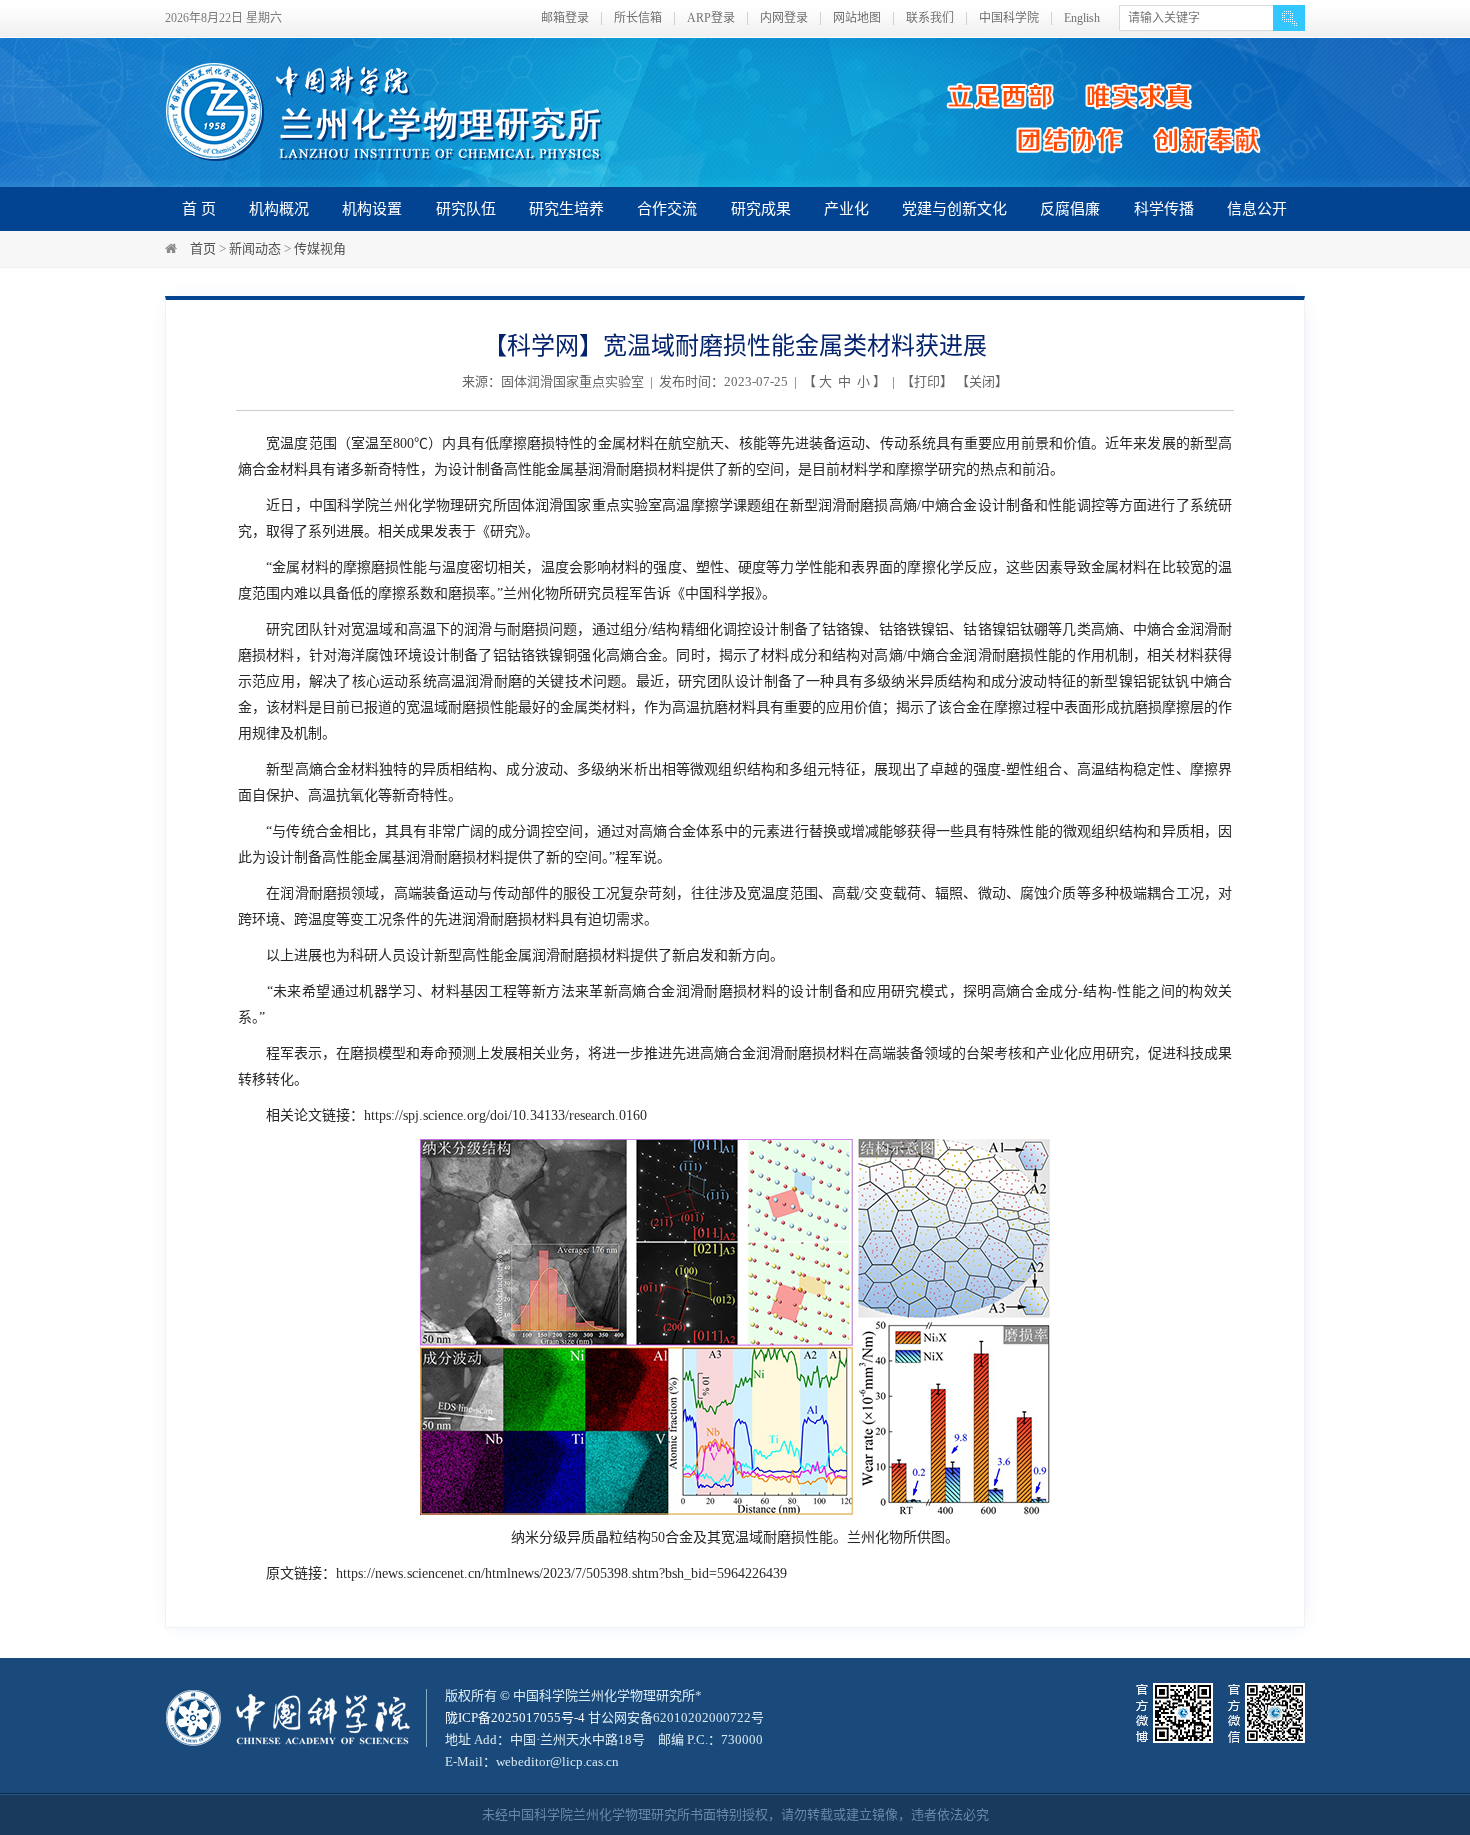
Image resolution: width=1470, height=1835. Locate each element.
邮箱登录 (565, 18)
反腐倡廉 (1070, 209)
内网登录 (784, 18)
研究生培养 (566, 209)
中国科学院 (1009, 18)
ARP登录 (711, 18)
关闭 (982, 381)
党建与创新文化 (954, 209)
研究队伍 (466, 209)
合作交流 (667, 209)
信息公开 (1257, 209)
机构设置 (372, 209)
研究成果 (761, 209)
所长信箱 (638, 18)
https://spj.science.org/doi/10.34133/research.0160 (505, 1115)
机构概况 (279, 209)
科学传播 (1164, 209)
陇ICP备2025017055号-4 (515, 1717)
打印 (927, 381)
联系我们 (930, 18)
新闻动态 (255, 248)
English (1082, 18)
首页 (203, 248)
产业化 (846, 209)
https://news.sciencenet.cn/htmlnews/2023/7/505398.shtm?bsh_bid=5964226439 (561, 1573)
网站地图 (857, 18)
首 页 (199, 209)
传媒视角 (320, 248)
